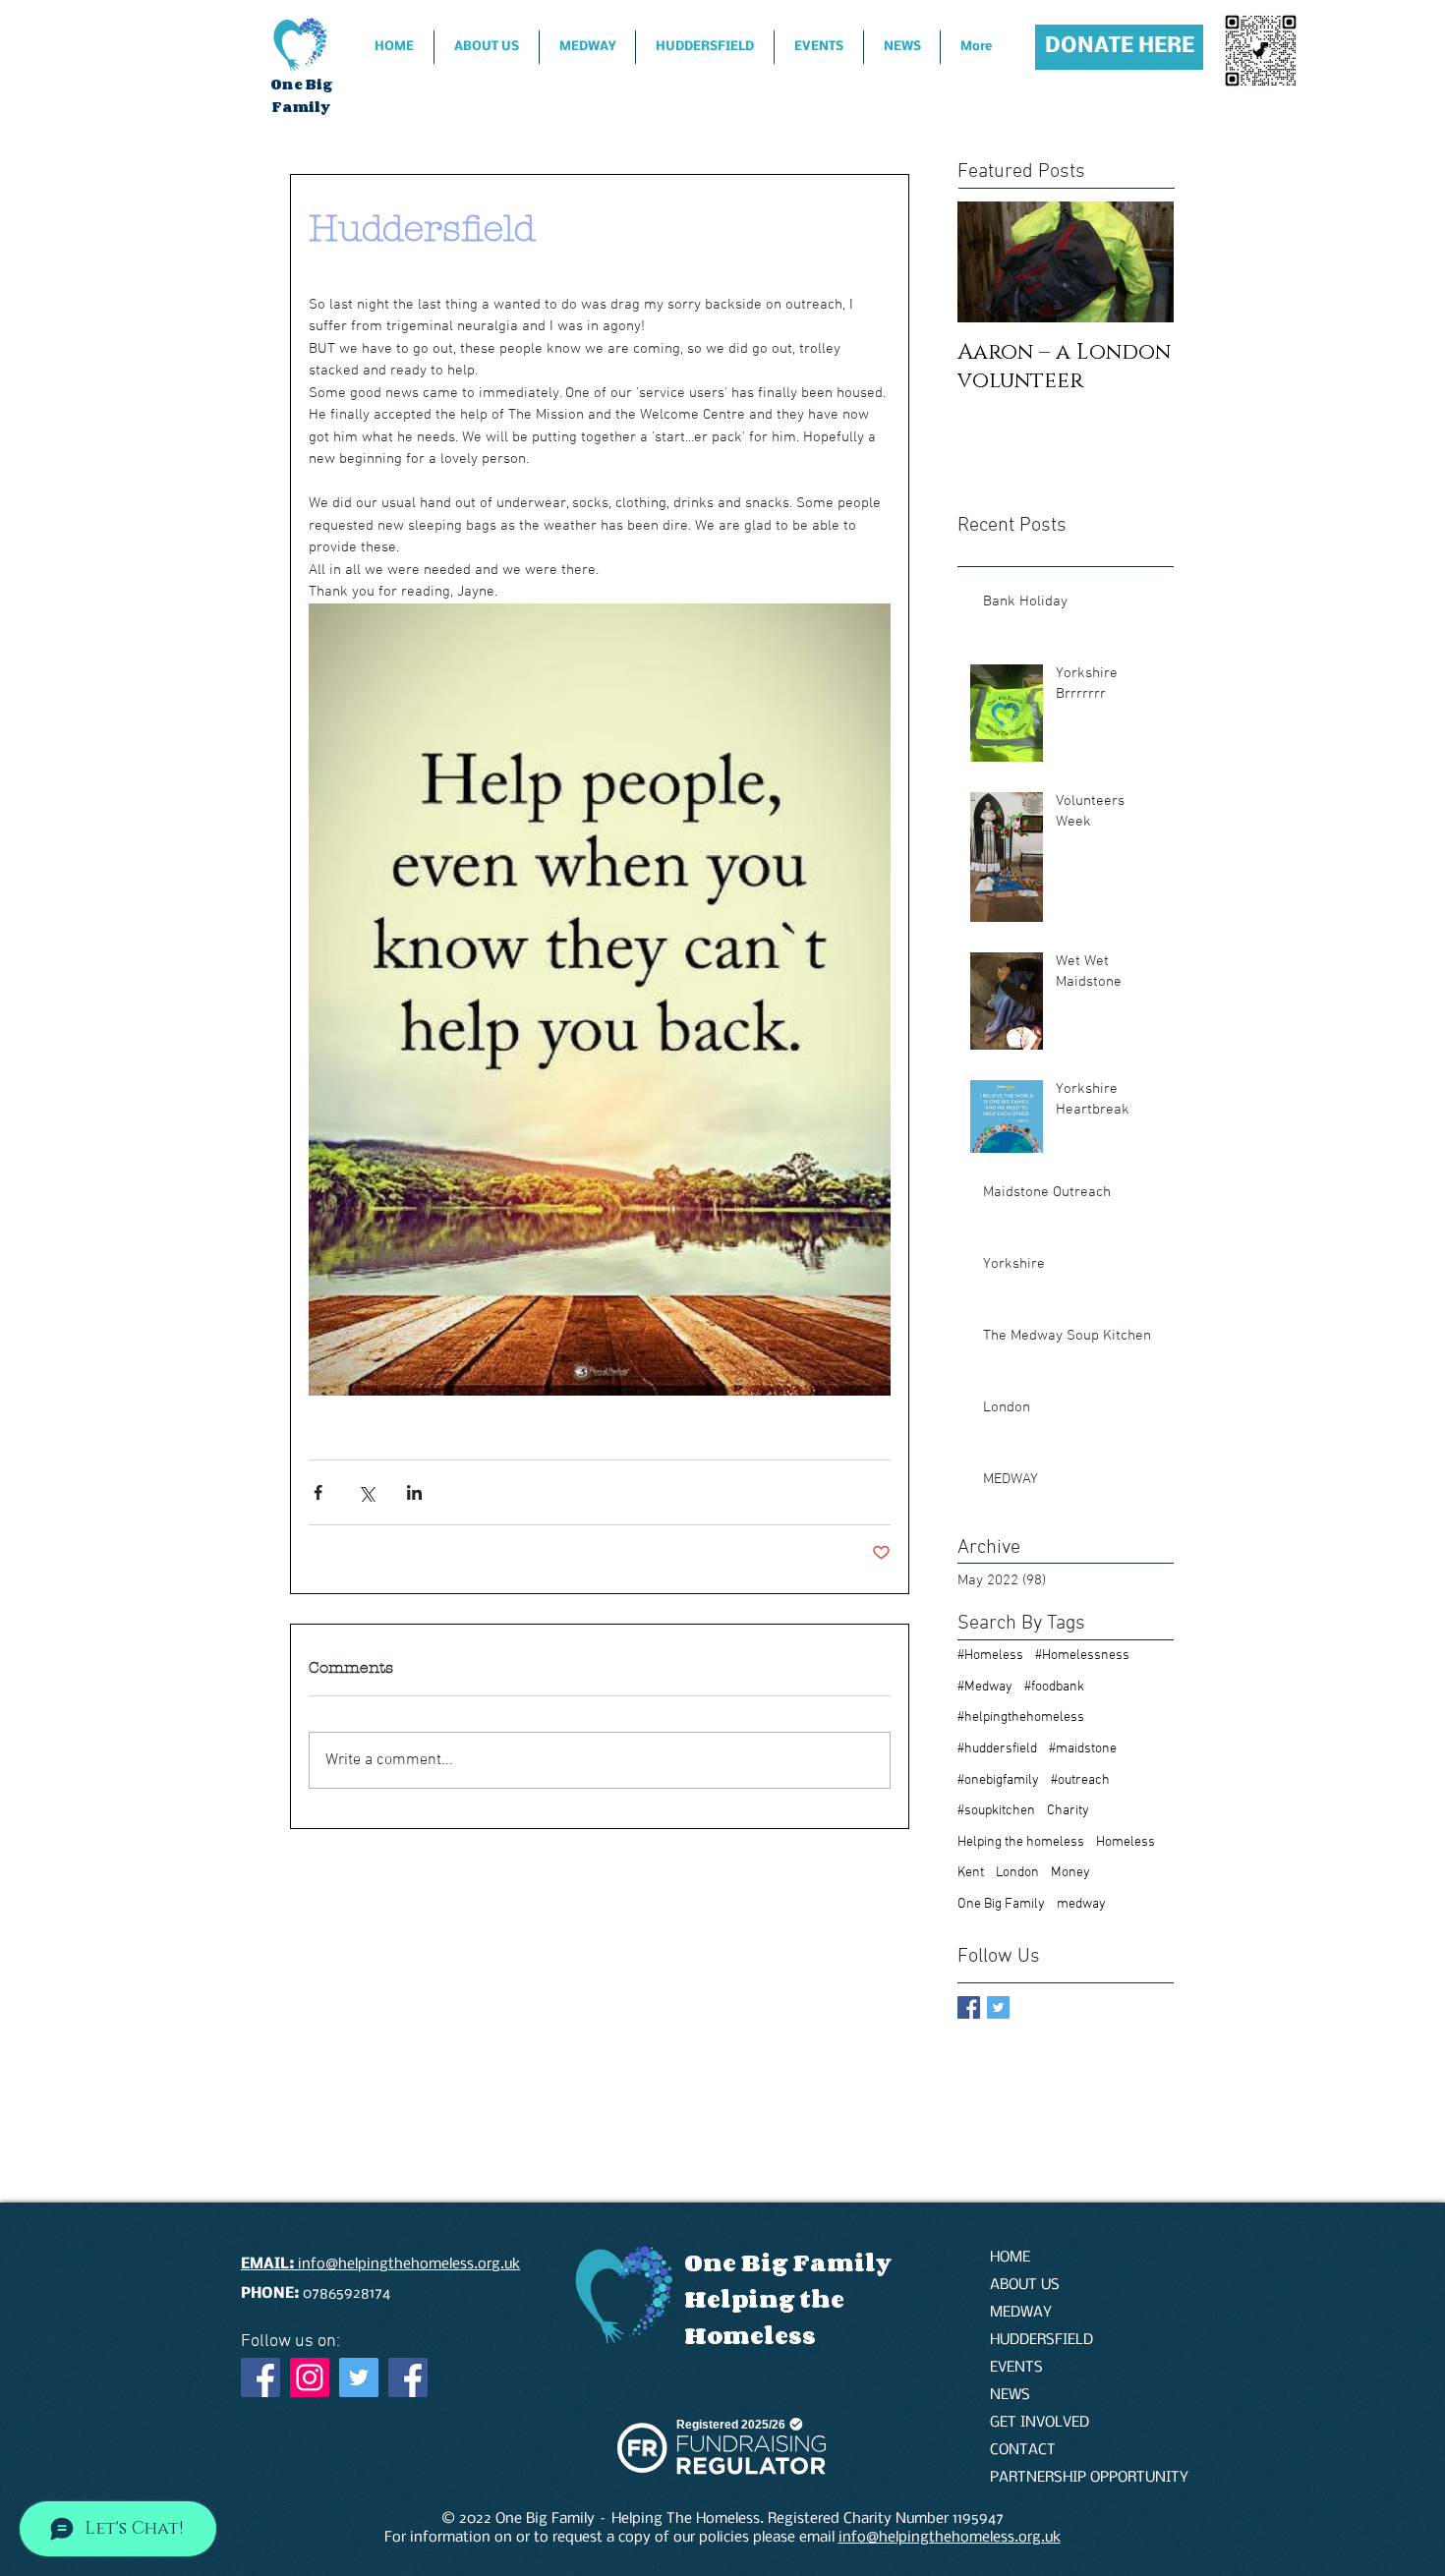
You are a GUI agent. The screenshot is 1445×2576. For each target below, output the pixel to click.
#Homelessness (1082, 1656)
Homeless (1126, 1842)
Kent (971, 1873)
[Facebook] (260, 2377)
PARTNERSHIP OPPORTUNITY (1059, 2478)
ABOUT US (1025, 2285)
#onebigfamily (998, 1780)
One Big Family (1001, 1904)
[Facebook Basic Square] (969, 2007)
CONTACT (1023, 2450)
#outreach (1080, 1780)
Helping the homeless (1021, 1842)
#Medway (985, 1687)
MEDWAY (1021, 2313)
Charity (1068, 1811)
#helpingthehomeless (1021, 1717)
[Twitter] (359, 2377)
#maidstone (1083, 1749)
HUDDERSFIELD (1041, 2340)
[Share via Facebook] (318, 1492)
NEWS (1010, 2395)
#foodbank (1054, 1687)
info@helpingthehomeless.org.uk (950, 2538)
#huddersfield (997, 1749)
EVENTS (1016, 2368)
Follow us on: (290, 2342)
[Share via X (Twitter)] (366, 1492)
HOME (1010, 2258)
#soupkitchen (996, 1811)
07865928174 (318, 2294)
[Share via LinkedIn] (414, 1492)
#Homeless (990, 1656)
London (1017, 1873)
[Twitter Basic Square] (998, 2007)
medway (1081, 1904)
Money (1070, 1873)
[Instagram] (310, 2377)
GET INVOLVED (1040, 2423)
